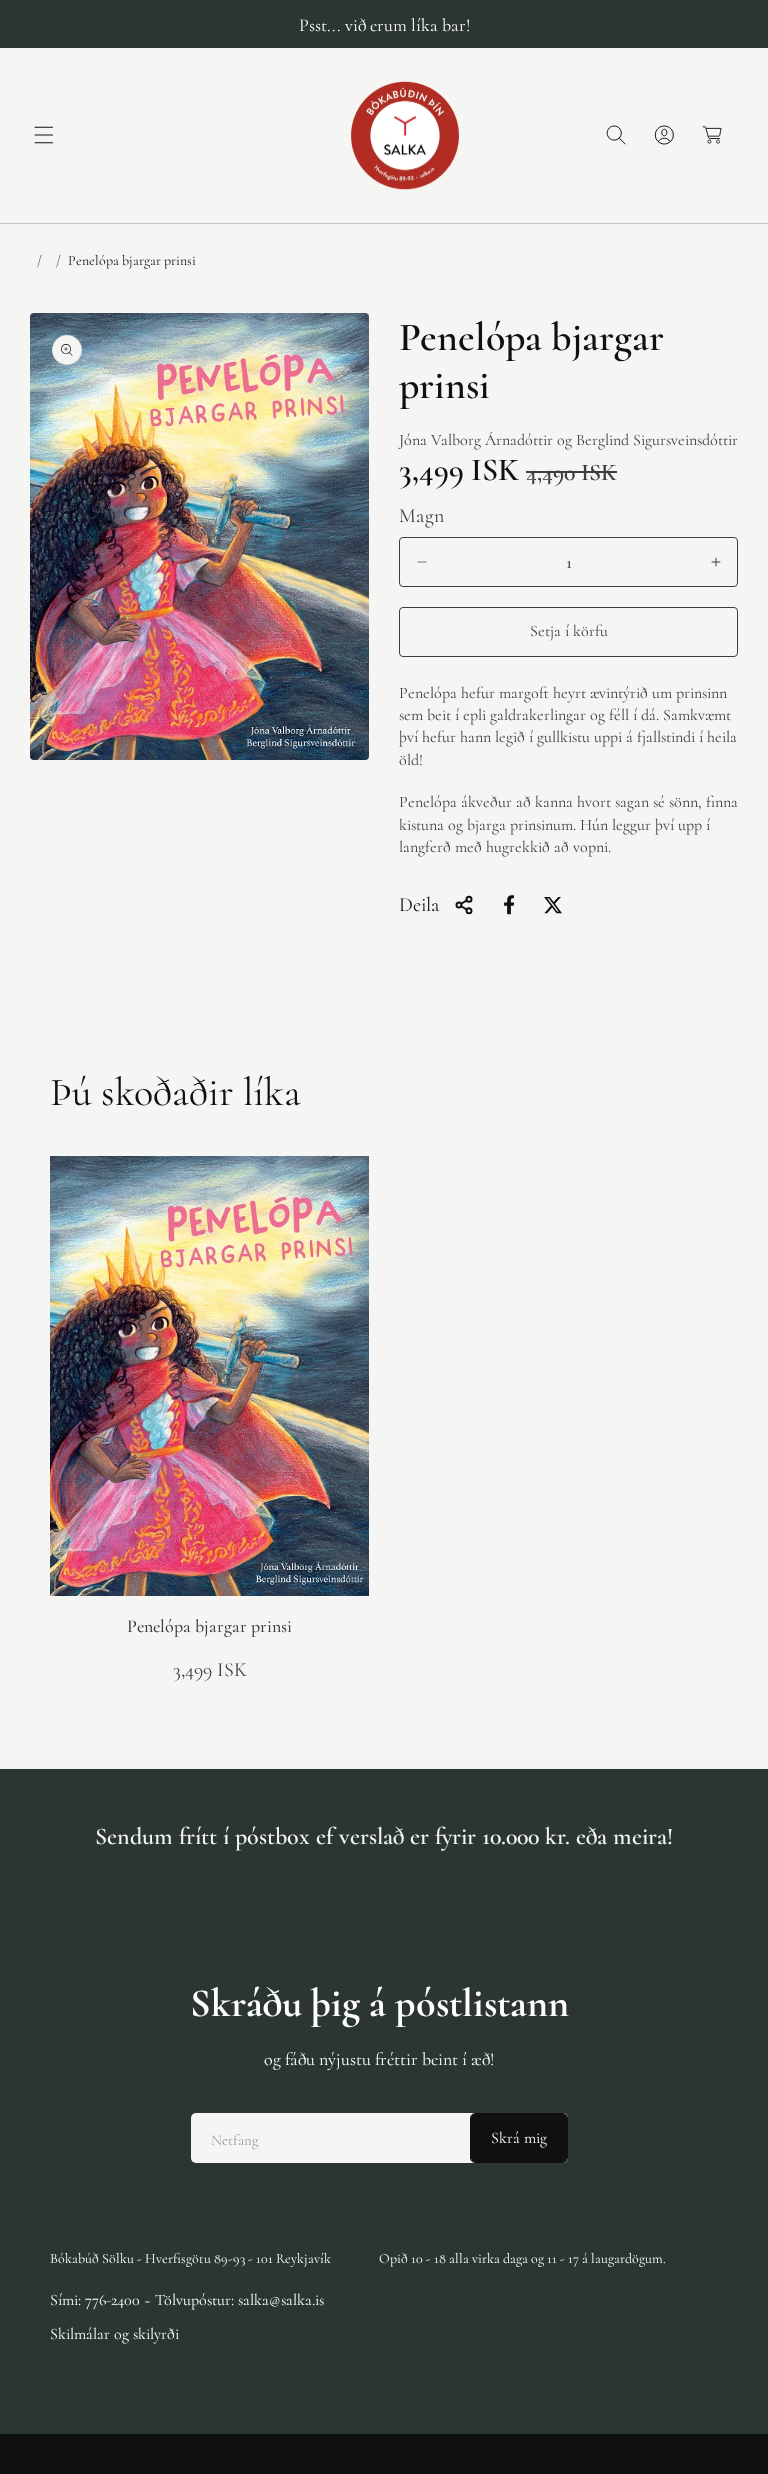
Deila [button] (419, 905)
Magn (422, 516)
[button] (44, 135)
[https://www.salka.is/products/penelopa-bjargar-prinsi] (509, 905)
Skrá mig (519, 2138)
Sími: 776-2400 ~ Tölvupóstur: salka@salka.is (187, 2300)
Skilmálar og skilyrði (114, 2334)
